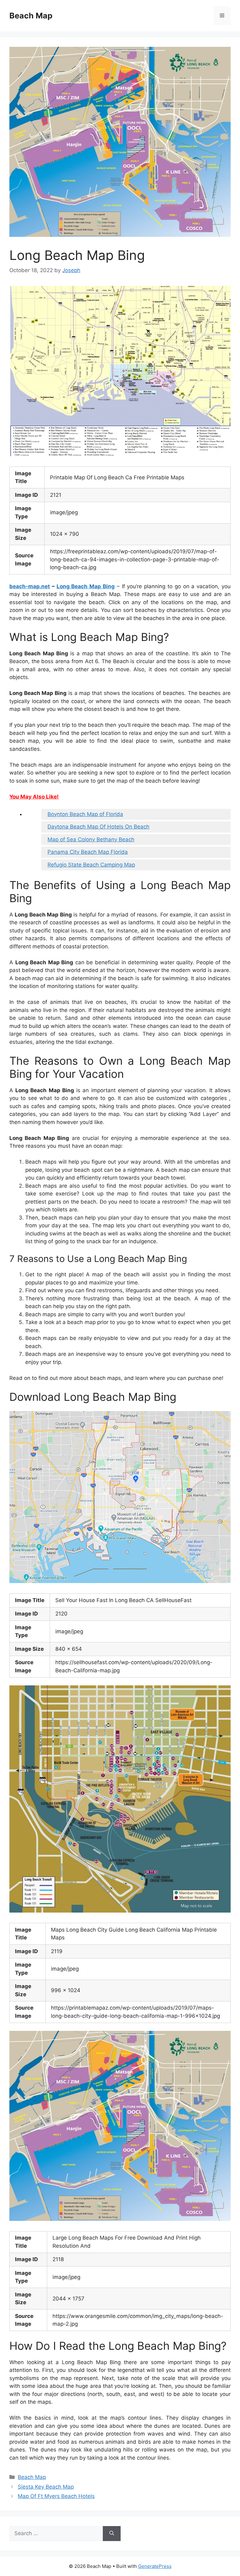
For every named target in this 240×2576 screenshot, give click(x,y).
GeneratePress (155, 2566)
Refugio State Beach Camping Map (91, 865)
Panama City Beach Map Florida (88, 852)
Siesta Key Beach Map (46, 2487)
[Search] (112, 2534)
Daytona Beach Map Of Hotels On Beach (98, 827)
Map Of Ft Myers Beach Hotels (56, 2496)
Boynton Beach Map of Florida (85, 814)
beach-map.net (30, 586)
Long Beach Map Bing (86, 586)
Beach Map (31, 16)
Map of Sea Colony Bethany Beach (91, 839)
